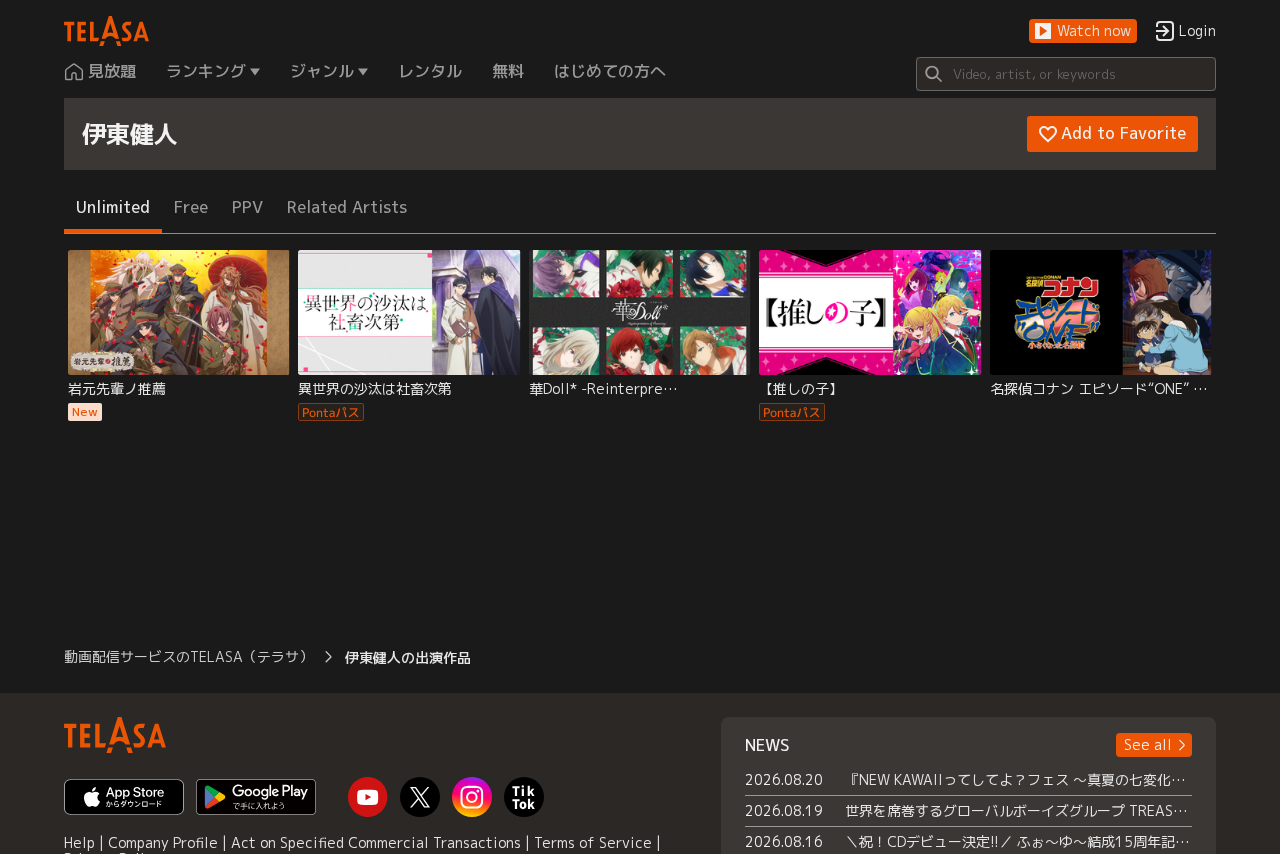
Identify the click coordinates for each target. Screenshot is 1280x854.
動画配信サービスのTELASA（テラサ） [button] (188, 656)
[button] (1083, 31)
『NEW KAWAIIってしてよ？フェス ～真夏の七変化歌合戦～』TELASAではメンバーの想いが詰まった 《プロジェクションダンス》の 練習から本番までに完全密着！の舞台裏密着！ (1018, 779)
